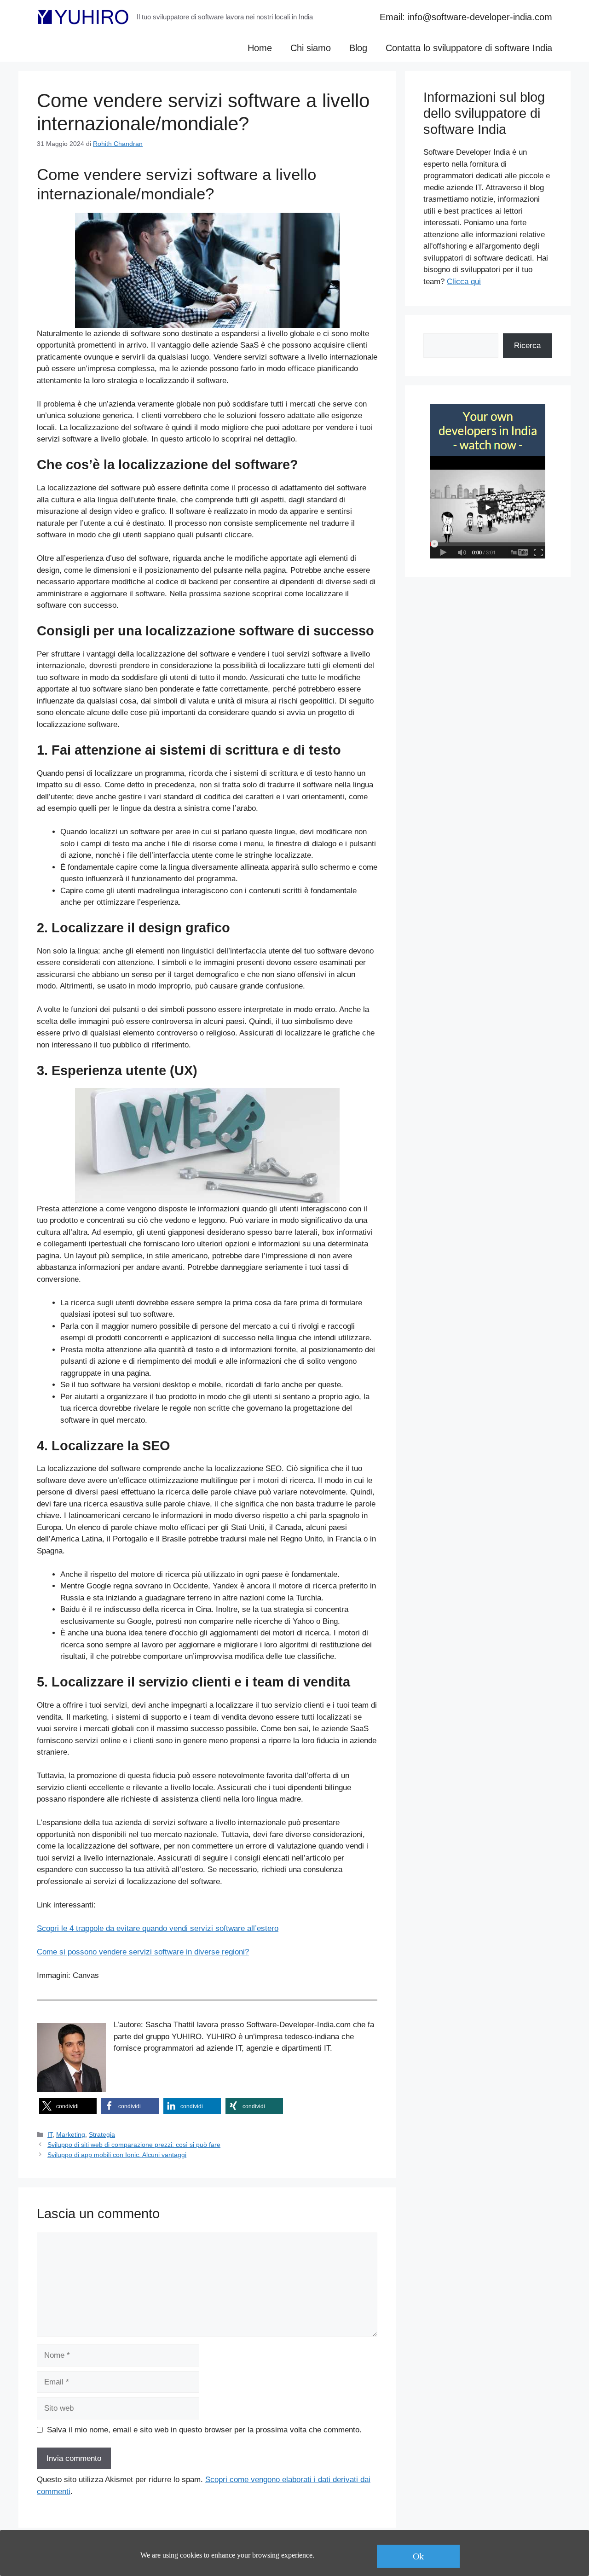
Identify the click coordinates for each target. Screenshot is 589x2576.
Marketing (71, 2134)
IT (50, 2134)
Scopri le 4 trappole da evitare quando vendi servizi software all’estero (158, 1928)
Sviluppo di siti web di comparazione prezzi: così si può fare (134, 2145)
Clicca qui (464, 282)
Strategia (102, 2134)
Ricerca (527, 346)
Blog (358, 48)
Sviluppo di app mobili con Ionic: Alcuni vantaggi (117, 2155)
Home (260, 48)
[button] (68, 2106)
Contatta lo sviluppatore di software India (469, 48)
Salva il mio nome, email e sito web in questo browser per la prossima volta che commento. (204, 2430)
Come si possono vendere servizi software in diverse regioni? (143, 1952)
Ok (418, 2556)
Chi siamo (311, 48)
